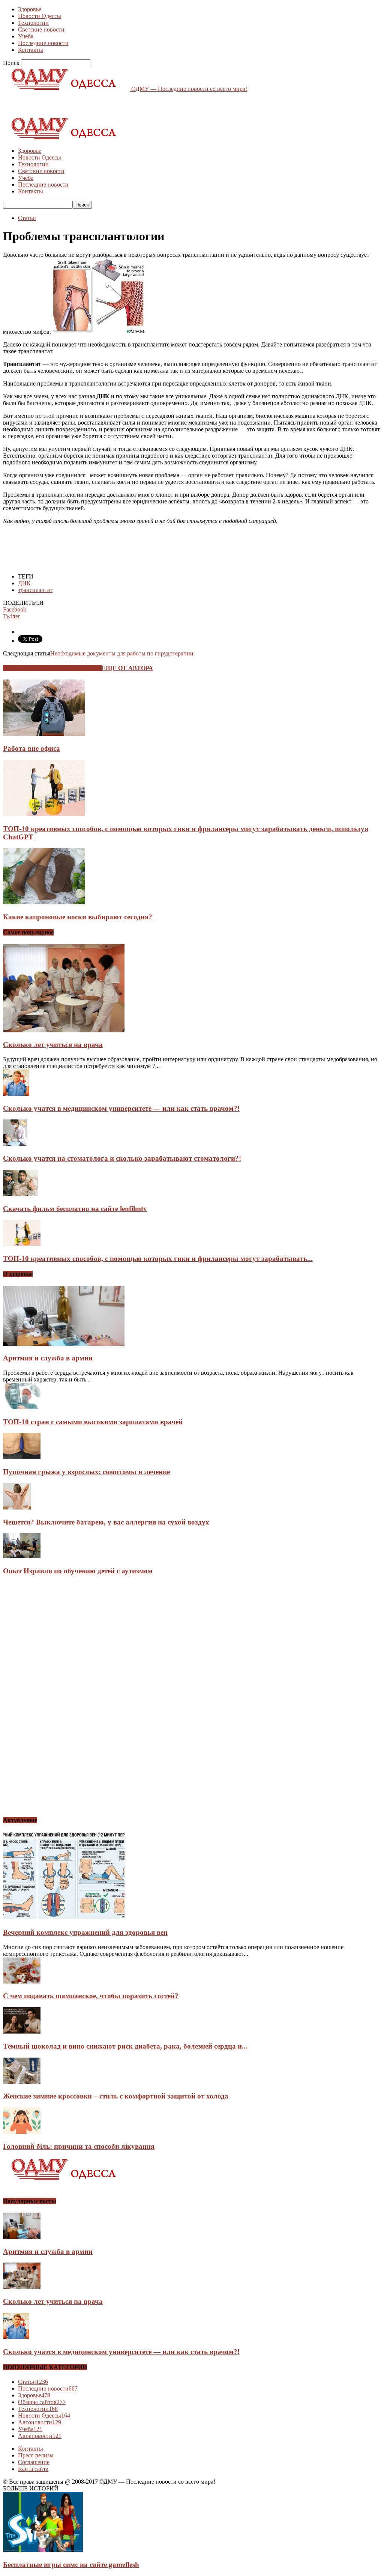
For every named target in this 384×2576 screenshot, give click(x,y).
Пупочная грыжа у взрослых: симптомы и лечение (86, 1472)
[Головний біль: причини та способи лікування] (22, 2132)
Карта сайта (33, 2469)
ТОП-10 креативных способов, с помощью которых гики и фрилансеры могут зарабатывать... (158, 1259)
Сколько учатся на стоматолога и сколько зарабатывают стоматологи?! (122, 1158)
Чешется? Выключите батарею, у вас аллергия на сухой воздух (106, 1522)
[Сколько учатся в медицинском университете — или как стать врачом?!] (16, 1094)
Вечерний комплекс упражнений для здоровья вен (85, 1932)
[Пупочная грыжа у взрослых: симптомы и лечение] (22, 1457)
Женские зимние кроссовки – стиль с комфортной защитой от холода (116, 2096)
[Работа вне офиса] (44, 734)
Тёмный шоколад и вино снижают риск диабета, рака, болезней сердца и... (125, 2046)
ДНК (24, 583)
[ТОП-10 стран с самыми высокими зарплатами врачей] (22, 1407)
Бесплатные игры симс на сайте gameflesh (71, 2565)
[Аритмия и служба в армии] (64, 1344)
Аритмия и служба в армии (48, 1358)
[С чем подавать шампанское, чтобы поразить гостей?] (22, 1982)
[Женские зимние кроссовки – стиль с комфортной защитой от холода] (22, 2082)
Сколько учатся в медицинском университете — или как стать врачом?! (121, 1108)
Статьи (27, 218)
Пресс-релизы (36, 2455)
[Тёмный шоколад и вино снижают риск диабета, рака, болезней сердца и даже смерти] (22, 2031)
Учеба (26, 36)
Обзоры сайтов (42, 2402)
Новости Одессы (40, 16)
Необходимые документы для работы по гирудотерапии (122, 653)
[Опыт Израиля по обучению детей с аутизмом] (22, 1556)
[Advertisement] (91, 104)
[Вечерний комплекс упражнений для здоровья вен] (64, 1918)
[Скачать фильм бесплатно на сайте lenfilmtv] (20, 1194)
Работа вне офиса (31, 748)
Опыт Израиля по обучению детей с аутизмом (78, 1571)
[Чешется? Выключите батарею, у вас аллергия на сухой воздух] (17, 1507)
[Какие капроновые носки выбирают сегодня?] (44, 902)
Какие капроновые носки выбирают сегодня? (79, 917)
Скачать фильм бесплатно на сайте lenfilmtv (75, 1209)
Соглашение (34, 2462)
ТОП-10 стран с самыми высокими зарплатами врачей (93, 1422)
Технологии (33, 23)
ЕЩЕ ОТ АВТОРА (127, 668)
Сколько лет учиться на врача (53, 1045)
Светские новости (41, 29)
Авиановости (40, 2436)
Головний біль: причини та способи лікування (79, 2146)
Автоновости (40, 2422)
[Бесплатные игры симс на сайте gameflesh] (43, 2550)
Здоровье (30, 9)
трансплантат (35, 590)
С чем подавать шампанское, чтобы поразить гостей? (91, 1996)
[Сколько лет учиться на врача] (64, 1030)
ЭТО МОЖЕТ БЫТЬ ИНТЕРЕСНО (52, 668)
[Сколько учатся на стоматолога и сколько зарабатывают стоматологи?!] (15, 1144)
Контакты (31, 50)
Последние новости (43, 43)
